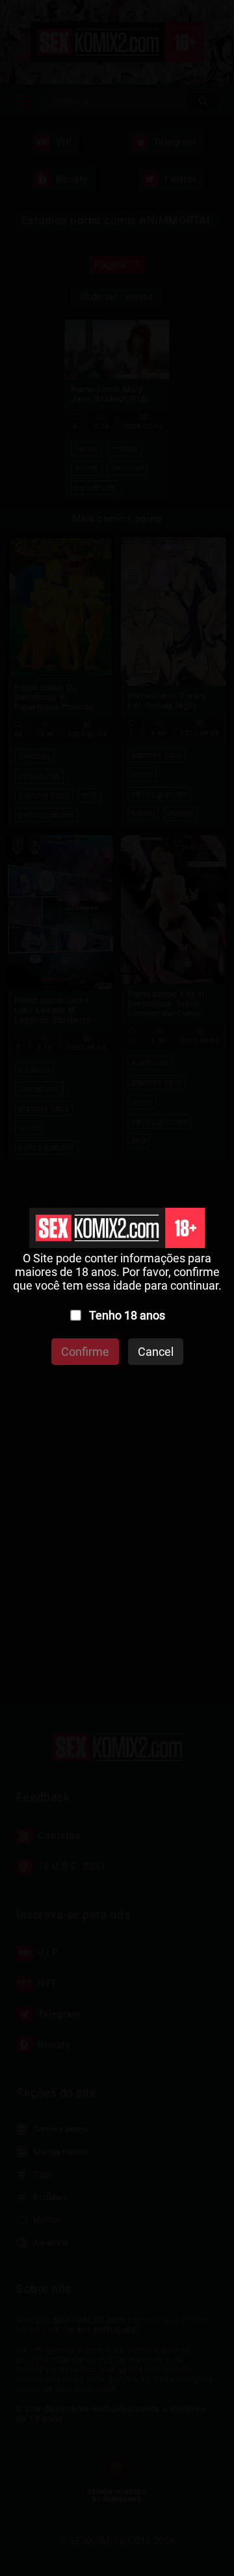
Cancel (156, 1352)
